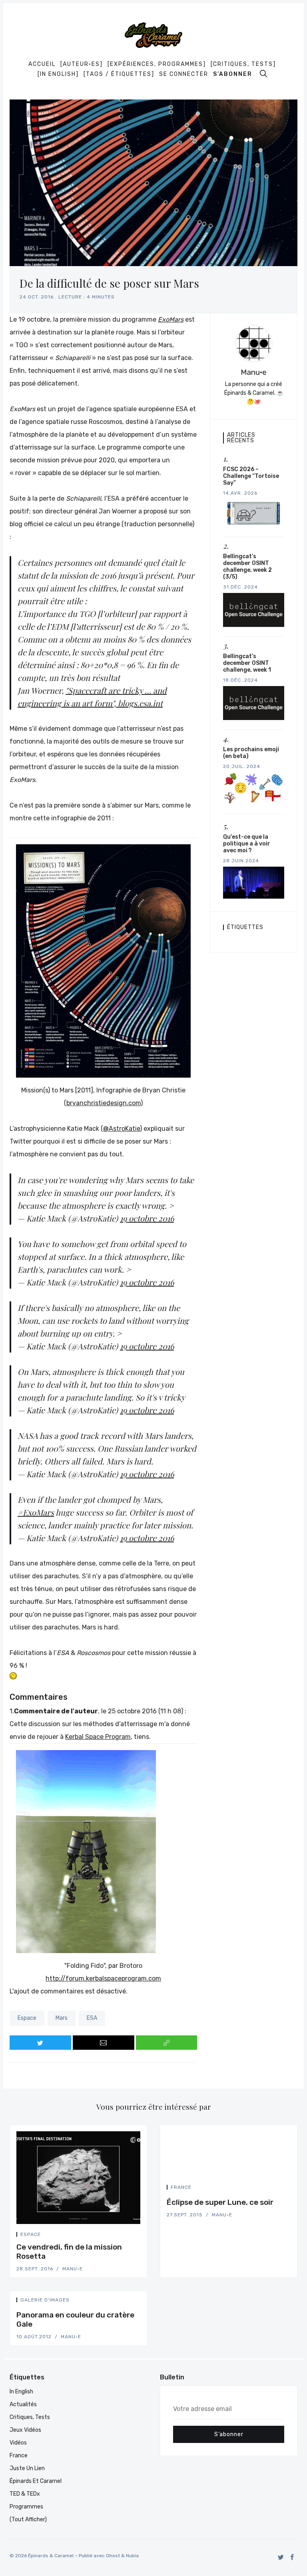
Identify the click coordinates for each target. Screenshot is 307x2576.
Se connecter (184, 74)
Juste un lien (27, 2468)
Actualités (23, 2404)
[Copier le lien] (167, 2043)
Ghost (113, 2556)
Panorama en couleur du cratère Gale (75, 2319)
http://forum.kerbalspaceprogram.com (103, 1978)
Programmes (26, 2507)
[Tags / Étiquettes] (119, 74)
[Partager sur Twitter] (40, 2043)
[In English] (58, 74)
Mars (62, 2018)
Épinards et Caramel (36, 2481)
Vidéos (18, 2443)
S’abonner (233, 74)
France (181, 2187)
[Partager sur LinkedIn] (138, 2236)
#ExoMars (36, 1512)
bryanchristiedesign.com (104, 1103)
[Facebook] (292, 2557)
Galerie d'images (45, 2300)
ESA (92, 2018)
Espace (27, 2018)
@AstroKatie (122, 1129)
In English (21, 2392)
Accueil (42, 64)
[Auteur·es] (82, 64)
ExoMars (171, 319)
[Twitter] (281, 2557)
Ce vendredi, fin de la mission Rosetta (69, 2252)
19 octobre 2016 (147, 1218)
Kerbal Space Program (98, 1737)
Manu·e (254, 372)
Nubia (132, 2556)
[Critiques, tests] (243, 64)
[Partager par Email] (104, 2043)
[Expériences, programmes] (157, 64)
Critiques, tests (30, 2417)
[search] (263, 74)
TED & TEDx (25, 2494)
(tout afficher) (28, 2519)
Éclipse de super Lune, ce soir (220, 2202)
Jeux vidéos (25, 2430)
